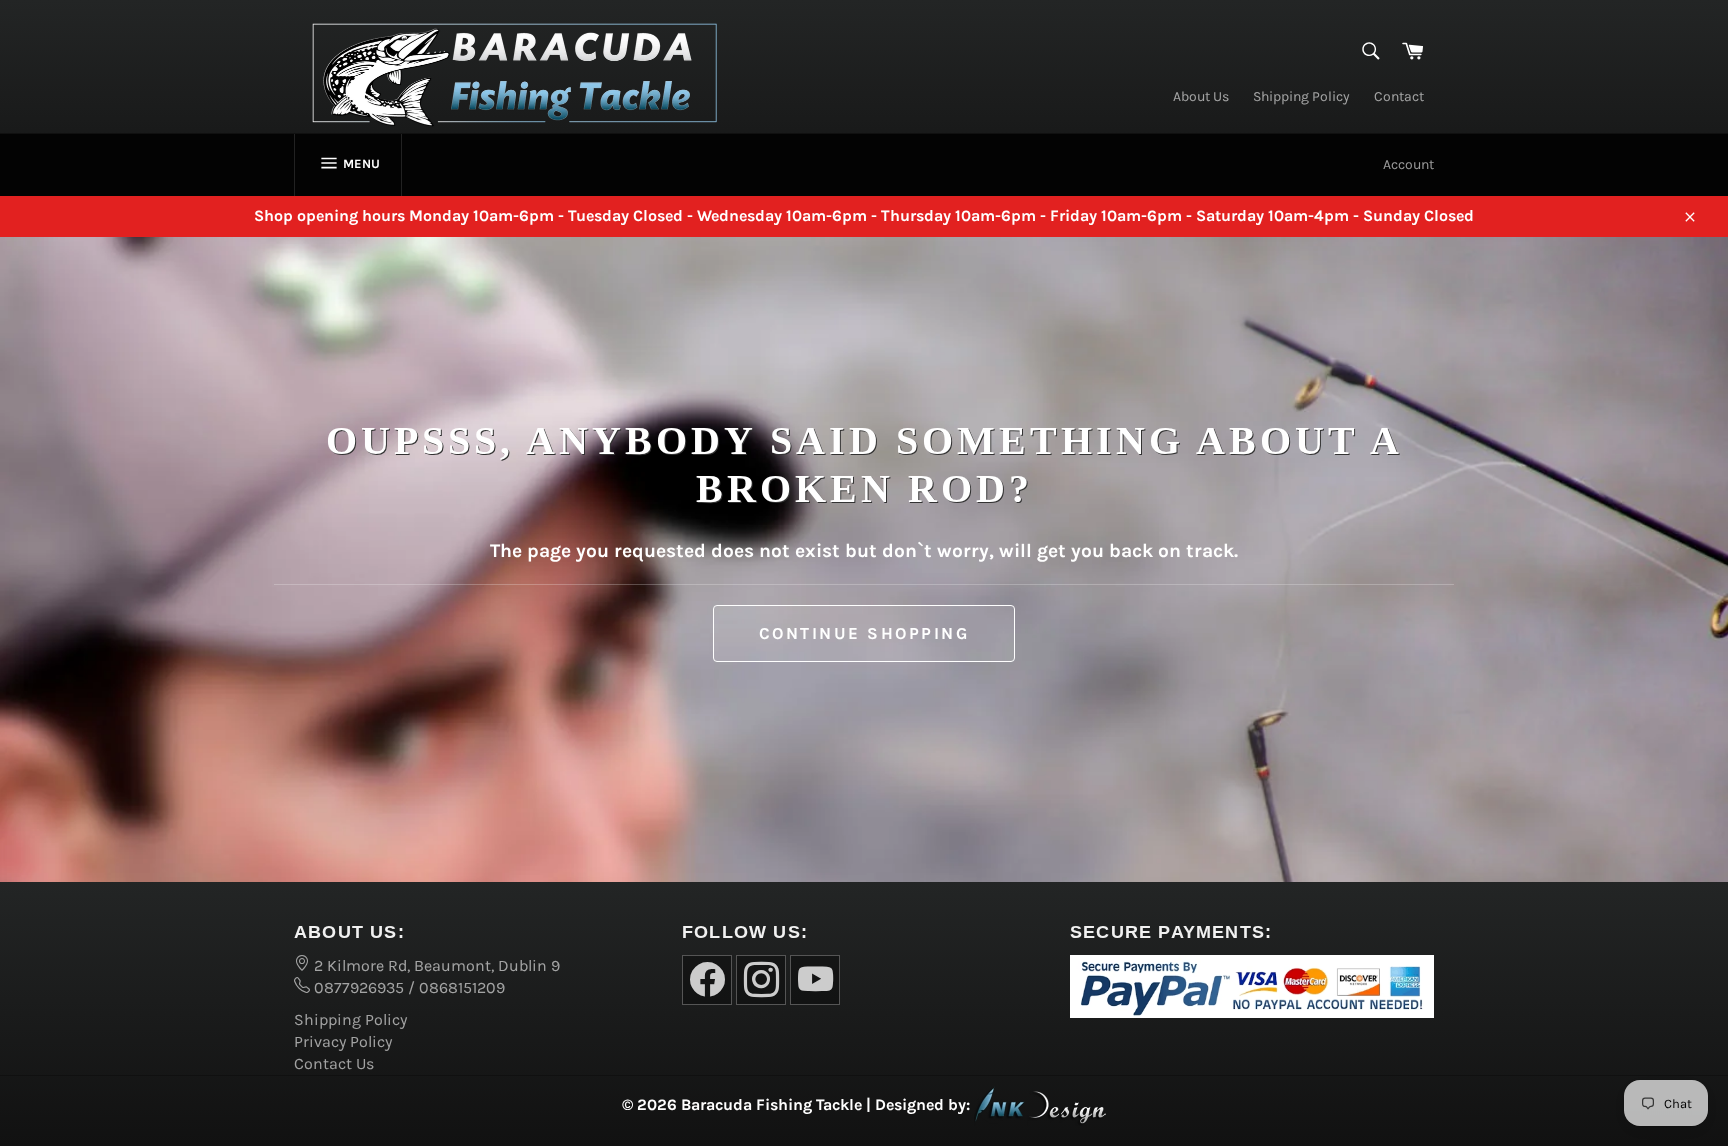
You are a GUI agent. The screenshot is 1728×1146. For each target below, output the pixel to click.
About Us (1201, 96)
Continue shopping (864, 633)
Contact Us (334, 1063)
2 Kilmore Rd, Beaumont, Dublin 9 (435, 965)
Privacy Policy (343, 1041)
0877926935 (357, 987)
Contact (1399, 96)
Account (1408, 164)
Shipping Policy (1301, 96)
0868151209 (462, 987)
